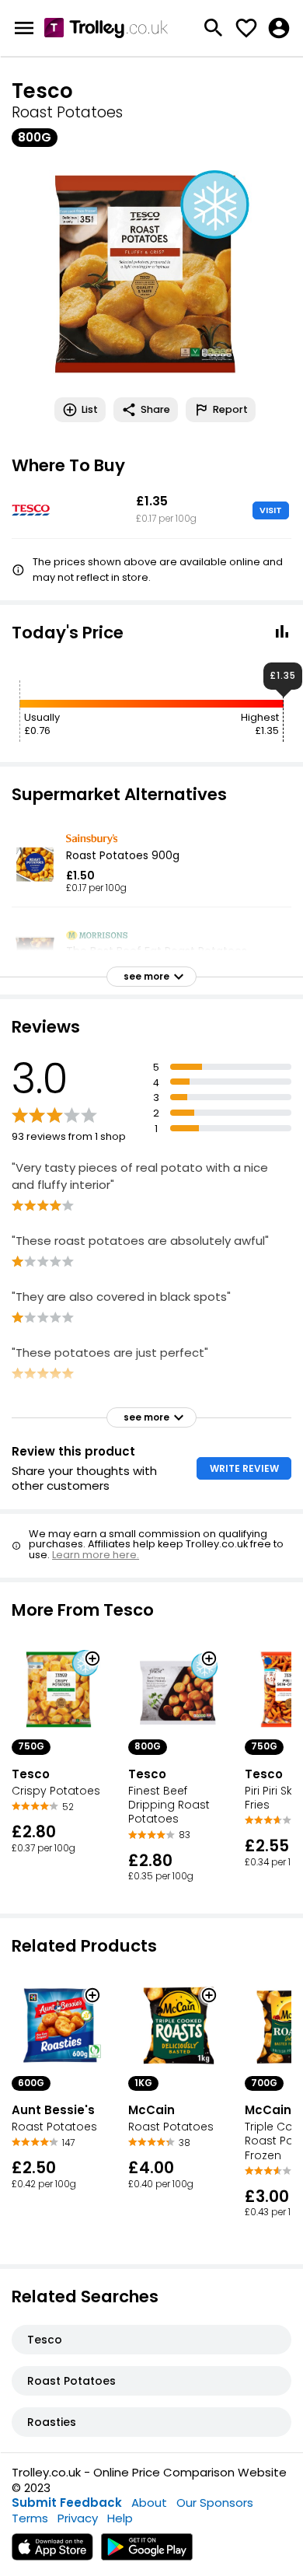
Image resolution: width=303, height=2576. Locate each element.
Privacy (78, 2518)
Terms (30, 2518)
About (149, 2503)
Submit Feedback (67, 2503)
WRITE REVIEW (244, 1468)
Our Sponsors (215, 2503)
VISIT (271, 510)
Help (120, 2518)
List (90, 409)
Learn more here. (96, 1555)
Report (230, 409)
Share (155, 409)
